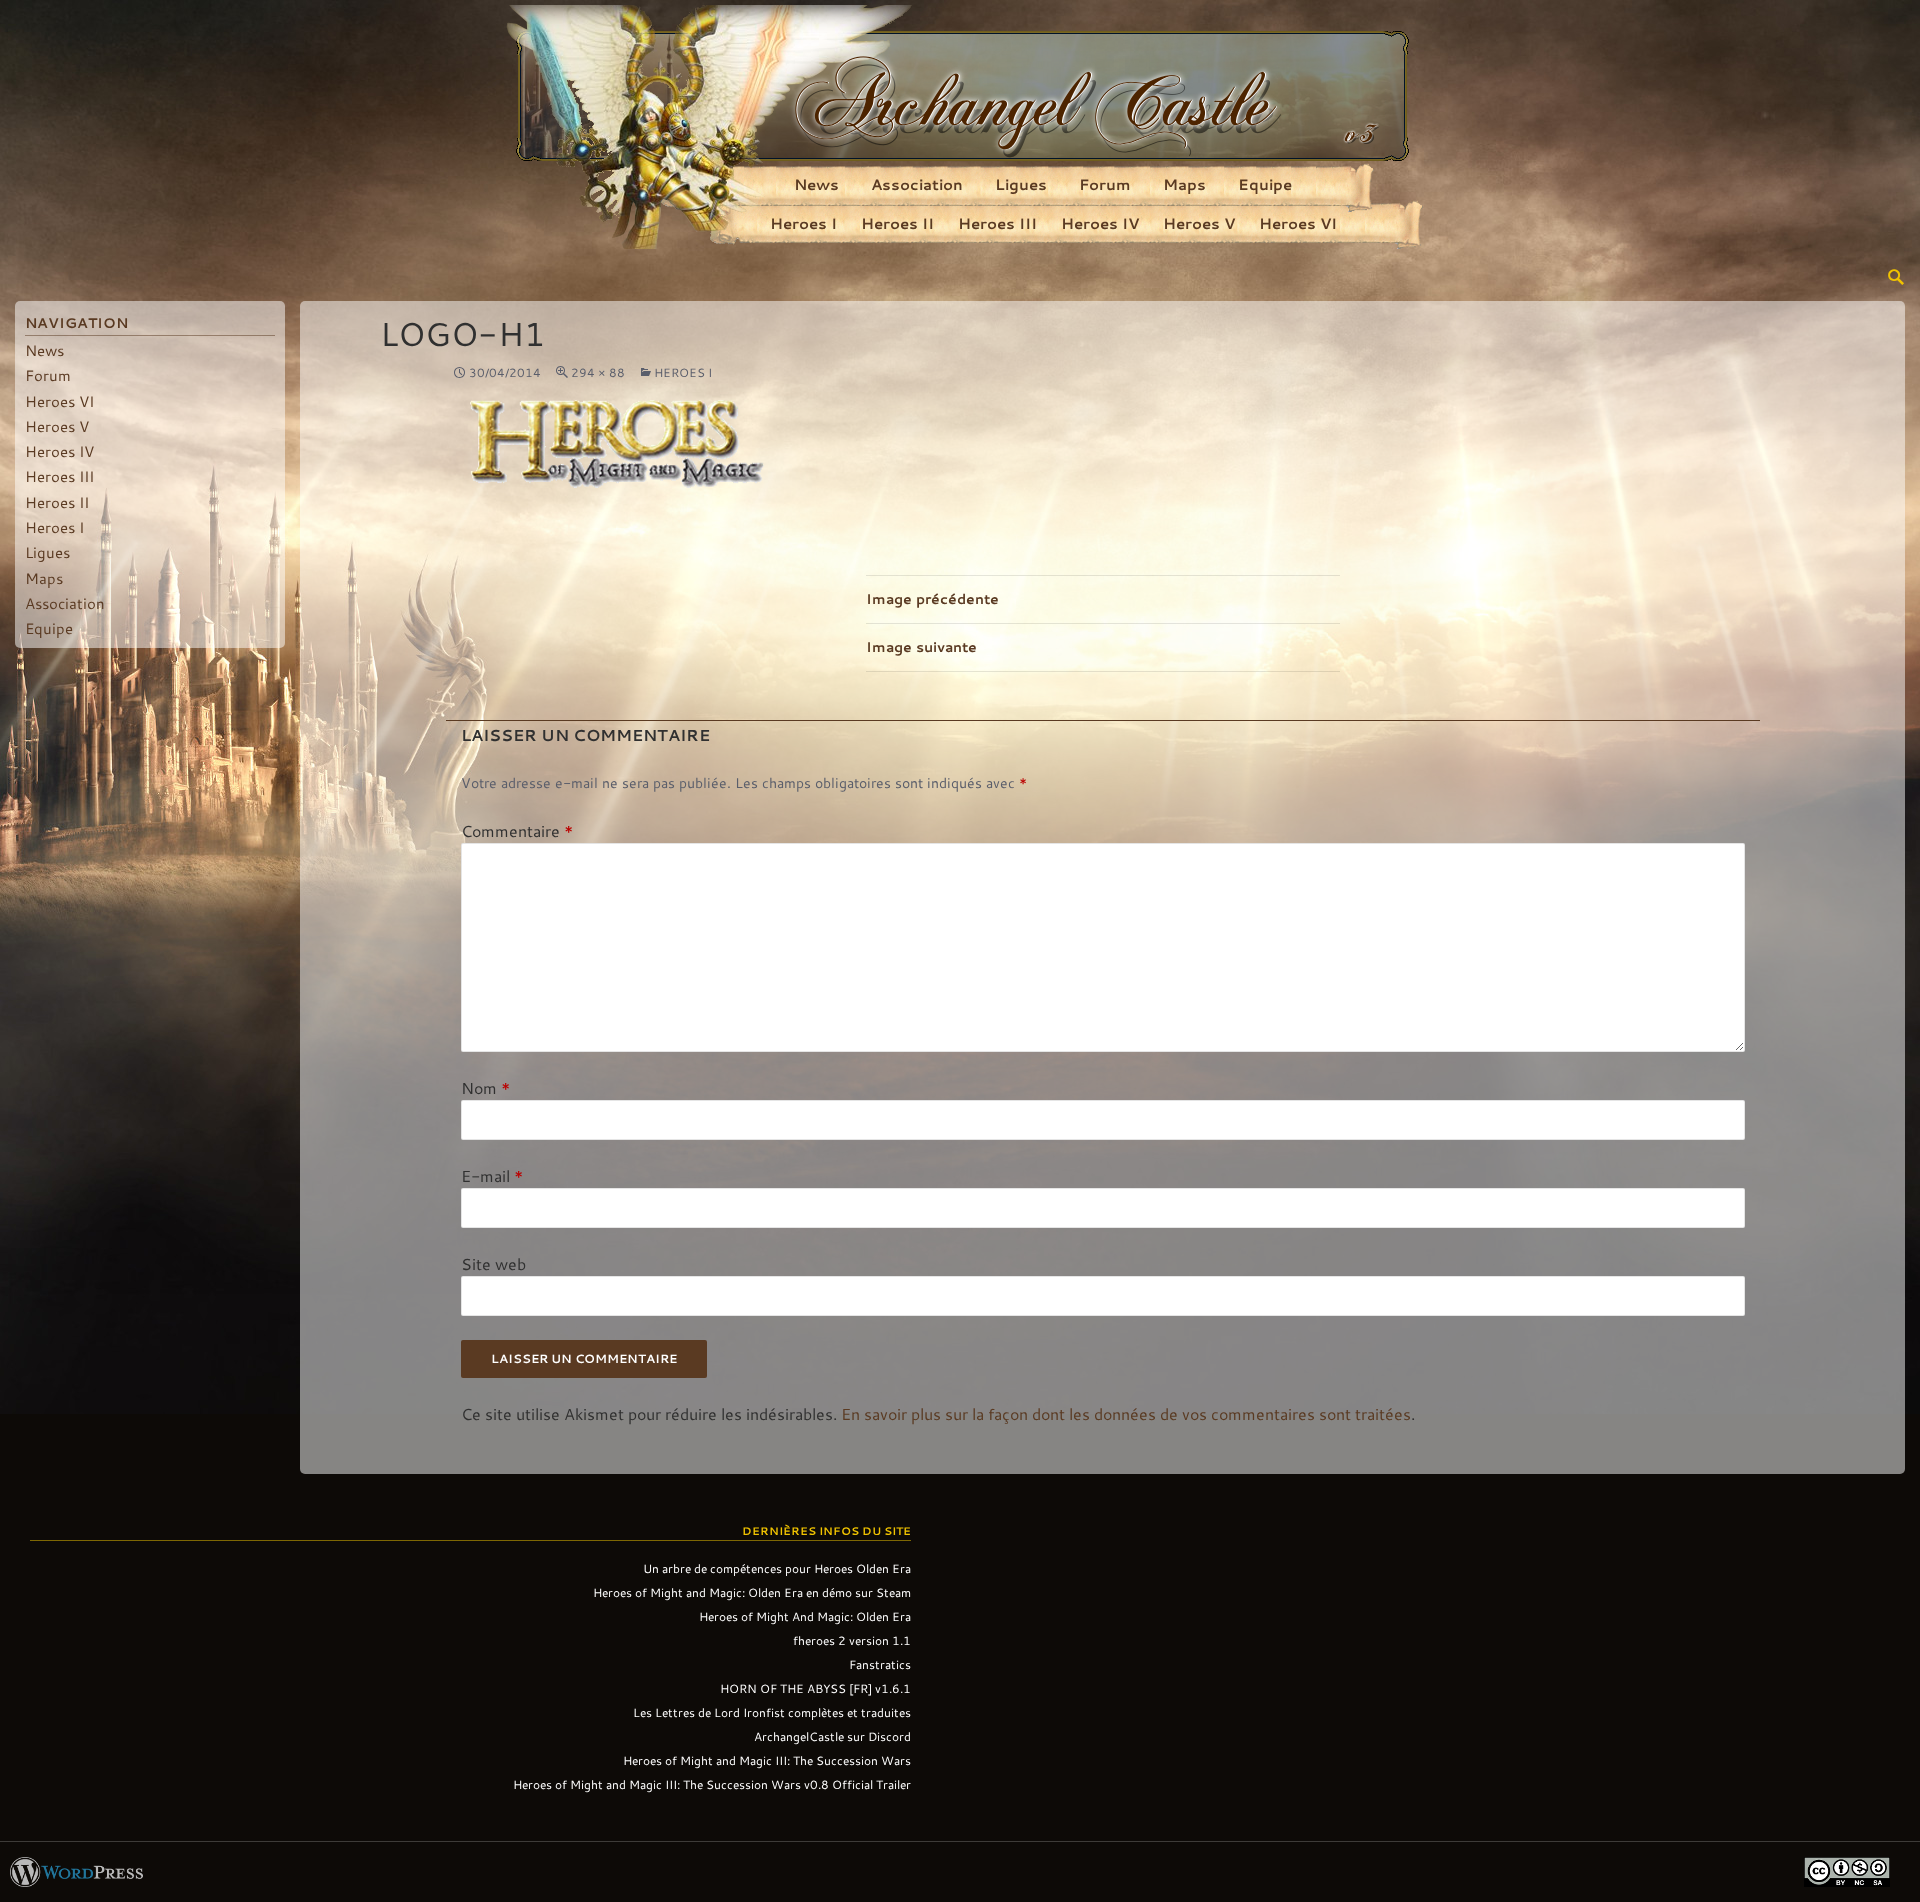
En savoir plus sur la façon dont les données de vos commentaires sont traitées (1126, 1413)
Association (917, 184)
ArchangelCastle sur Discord (832, 1736)
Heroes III (997, 223)
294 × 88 (598, 372)
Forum (1105, 184)
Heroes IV (1100, 223)
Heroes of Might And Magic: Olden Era (805, 1616)
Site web (493, 1263)
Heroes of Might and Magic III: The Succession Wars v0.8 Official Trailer (712, 1784)
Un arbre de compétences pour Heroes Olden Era (777, 1568)
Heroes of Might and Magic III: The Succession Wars (767, 1760)
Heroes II (897, 223)
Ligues (1021, 184)
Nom (485, 1087)
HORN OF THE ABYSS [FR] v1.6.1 (815, 1688)
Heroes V (1199, 223)
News (816, 184)
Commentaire (517, 830)
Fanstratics (880, 1664)
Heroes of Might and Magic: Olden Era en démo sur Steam (752, 1592)
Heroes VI (1298, 223)
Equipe (1265, 184)
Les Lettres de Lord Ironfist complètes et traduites (772, 1712)
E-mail (492, 1175)
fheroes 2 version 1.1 (852, 1640)
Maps (1184, 184)
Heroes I (803, 223)
